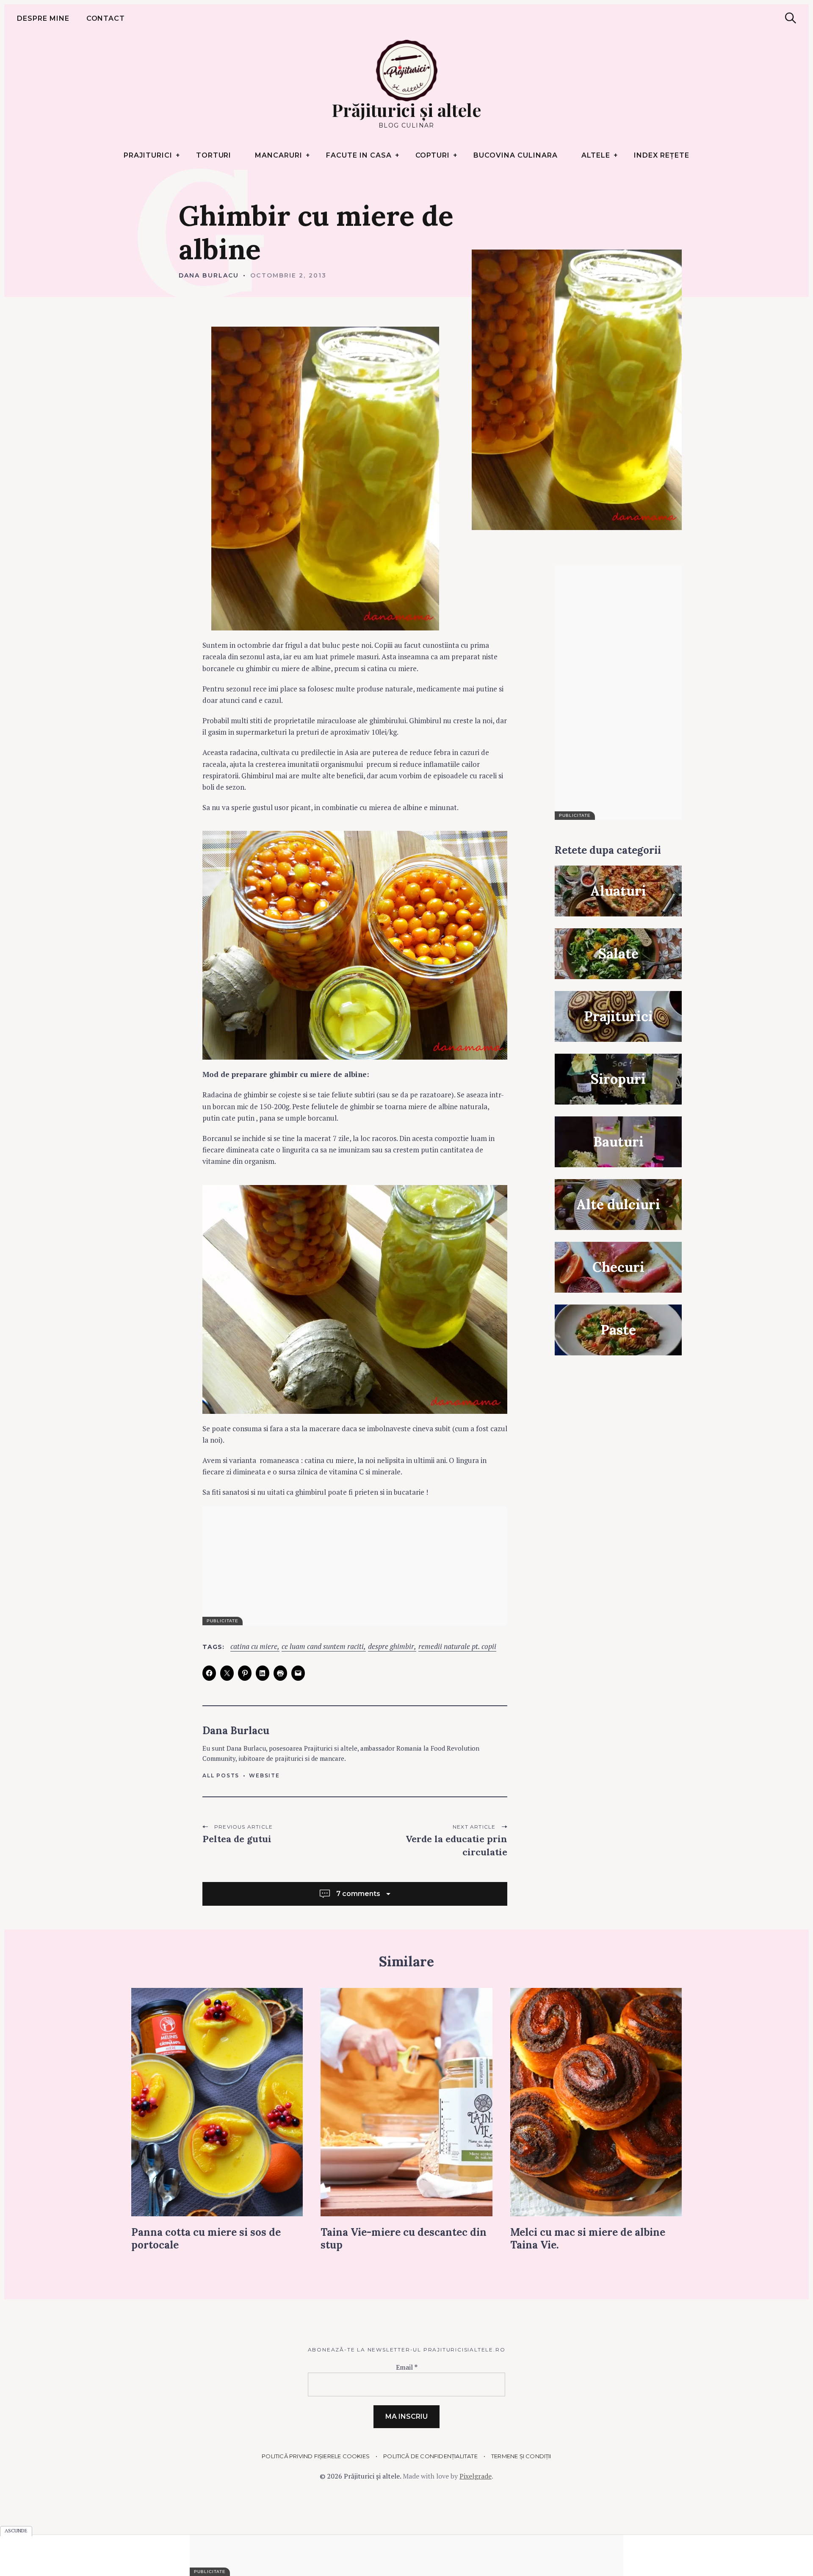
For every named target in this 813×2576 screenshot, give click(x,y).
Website (264, 1775)
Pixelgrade (476, 2476)
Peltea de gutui (237, 1839)
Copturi (433, 155)
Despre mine (43, 18)
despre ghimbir (391, 1647)
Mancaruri (279, 155)
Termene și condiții (521, 2456)
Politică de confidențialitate (430, 2456)
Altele (596, 155)
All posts (221, 1775)
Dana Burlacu (209, 275)
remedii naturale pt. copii (457, 1647)
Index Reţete (662, 155)
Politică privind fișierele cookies (316, 2456)
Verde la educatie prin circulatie (456, 1845)
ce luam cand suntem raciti (323, 1647)
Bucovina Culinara (515, 155)
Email (407, 2367)
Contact (106, 18)
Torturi (214, 155)
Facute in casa (359, 155)
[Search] (791, 18)
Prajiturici (148, 155)
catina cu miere (254, 1647)
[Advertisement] (618, 693)
